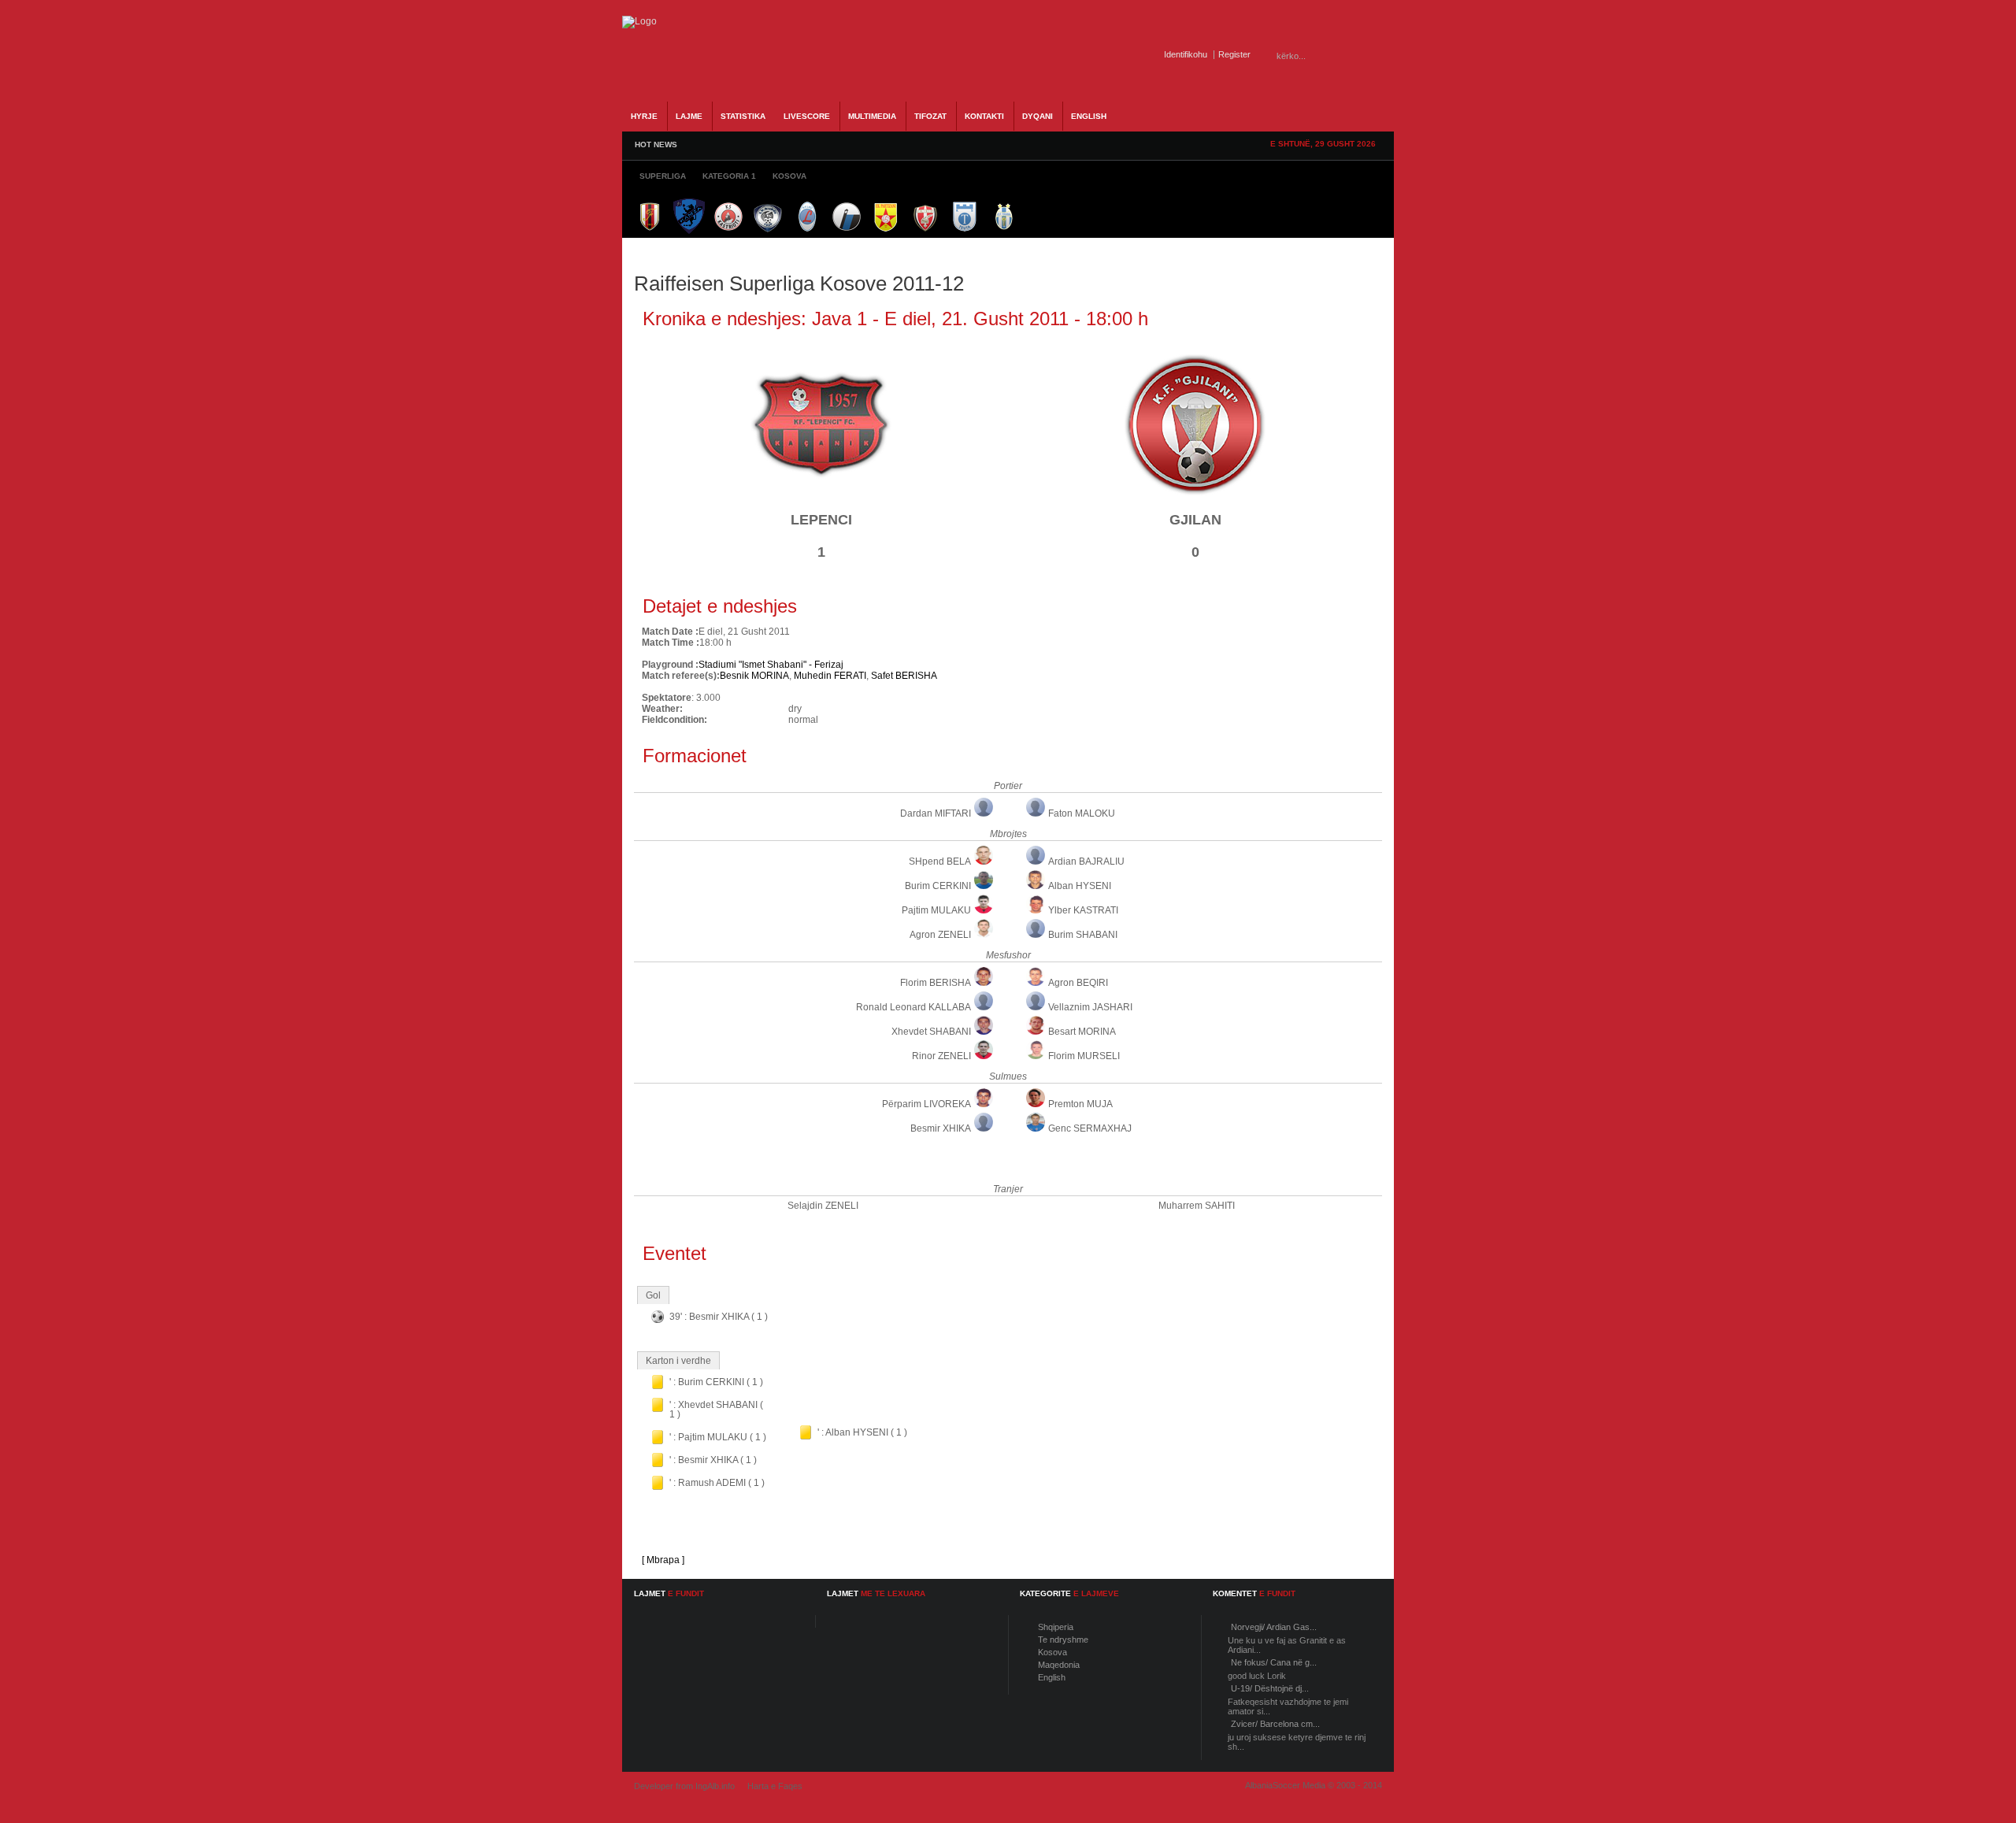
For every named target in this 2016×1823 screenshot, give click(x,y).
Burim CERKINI (938, 886)
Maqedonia (1059, 1665)
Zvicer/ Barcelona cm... (1275, 1724)
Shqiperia (1056, 1627)
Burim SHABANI (1083, 935)
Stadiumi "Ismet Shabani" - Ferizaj (771, 665)
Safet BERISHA (904, 676)
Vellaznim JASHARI (1090, 1007)
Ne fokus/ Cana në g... (1274, 1662)
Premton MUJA (1080, 1104)
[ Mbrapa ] (663, 1560)
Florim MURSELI (1084, 1056)
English (1052, 1677)
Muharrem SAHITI (1197, 1206)
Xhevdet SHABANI (931, 1032)
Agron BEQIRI (1078, 983)
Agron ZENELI (940, 935)
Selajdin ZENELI (823, 1206)
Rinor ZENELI (941, 1056)
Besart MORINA (1082, 1032)
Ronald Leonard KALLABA (913, 1007)
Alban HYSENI (1080, 886)
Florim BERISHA (936, 983)
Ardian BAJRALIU (1086, 861)
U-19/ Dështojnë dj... (1270, 1688)
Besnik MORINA (754, 676)
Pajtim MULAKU (936, 910)
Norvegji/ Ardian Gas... (1274, 1627)
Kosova (1052, 1652)
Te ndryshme (1063, 1640)
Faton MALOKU (1082, 813)
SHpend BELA (940, 861)
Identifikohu (1186, 54)
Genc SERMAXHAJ (1090, 1128)
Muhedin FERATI (830, 676)
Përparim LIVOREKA (926, 1104)
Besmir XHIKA (941, 1128)
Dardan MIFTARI (936, 813)
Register (1234, 54)
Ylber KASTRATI (1083, 910)
